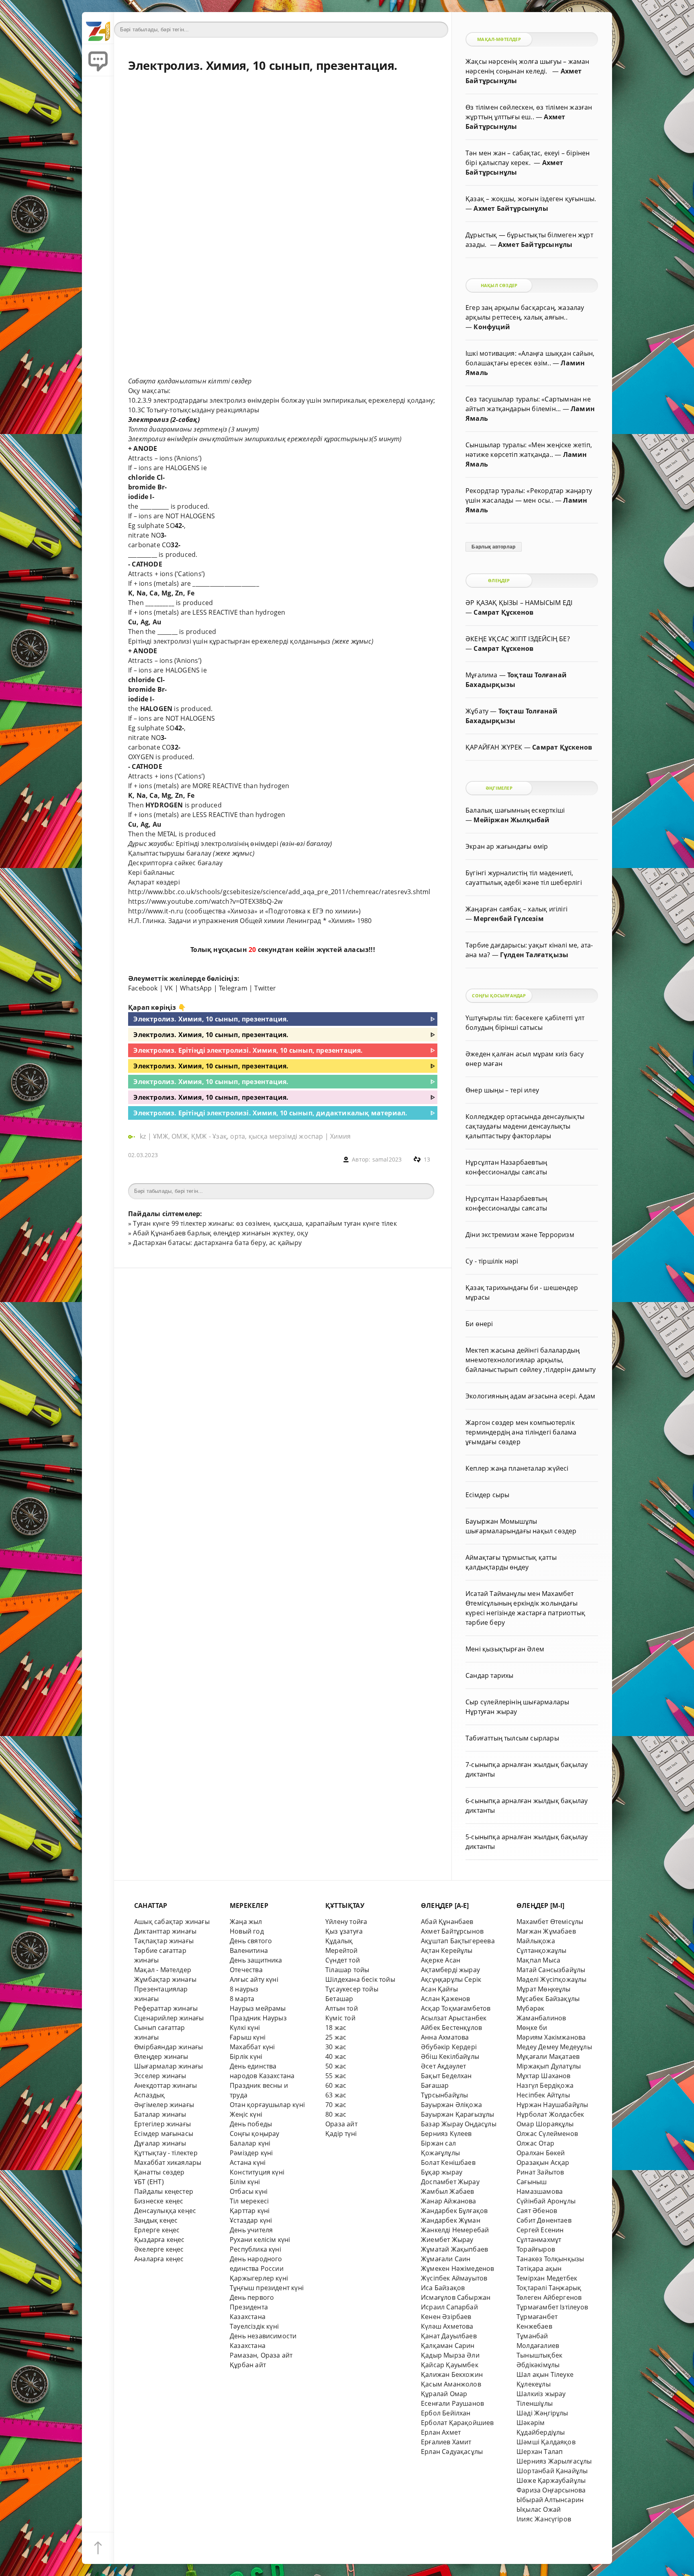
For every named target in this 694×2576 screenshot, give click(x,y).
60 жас (336, 2085)
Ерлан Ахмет (441, 2432)
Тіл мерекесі (249, 2201)
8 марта (242, 1999)
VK (169, 988)
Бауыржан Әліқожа (451, 2105)
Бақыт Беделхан (446, 2076)
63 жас (336, 2095)
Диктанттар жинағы (165, 1931)
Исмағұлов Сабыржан (456, 2297)
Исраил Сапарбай (449, 2307)
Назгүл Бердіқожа (545, 2085)
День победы (251, 2124)
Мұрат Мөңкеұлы (544, 1989)
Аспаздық (150, 2095)
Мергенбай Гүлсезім (508, 919)
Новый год (247, 1931)
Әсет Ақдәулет (444, 2066)
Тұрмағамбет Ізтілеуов (552, 2307)
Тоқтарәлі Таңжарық (549, 2288)
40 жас (336, 2056)
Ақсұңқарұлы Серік (451, 1979)
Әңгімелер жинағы (164, 2105)
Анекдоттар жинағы (165, 2085)
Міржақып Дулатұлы (549, 2066)
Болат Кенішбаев (448, 2162)
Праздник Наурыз (258, 2018)
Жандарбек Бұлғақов (454, 2211)
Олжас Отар (535, 2143)
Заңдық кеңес (156, 2220)
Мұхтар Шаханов (544, 2076)
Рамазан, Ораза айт (261, 2355)
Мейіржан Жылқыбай (511, 820)
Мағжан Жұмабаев (546, 1931)
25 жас (336, 2037)
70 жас (336, 2105)
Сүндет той (343, 1960)
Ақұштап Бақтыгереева (458, 1941)
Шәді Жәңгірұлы (542, 2413)
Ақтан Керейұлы (447, 1950)
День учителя (251, 2230)
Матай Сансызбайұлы (551, 1970)
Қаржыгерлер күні (259, 2278)
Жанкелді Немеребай (455, 2230)
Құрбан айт (248, 2365)
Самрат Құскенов (503, 612)
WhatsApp (196, 988)
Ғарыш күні (248, 2037)
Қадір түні (341, 2134)
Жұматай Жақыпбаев (454, 2249)
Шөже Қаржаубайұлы (551, 2480)
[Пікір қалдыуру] (98, 60)
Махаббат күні (252, 2047)
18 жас (336, 2028)
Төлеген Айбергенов (549, 2297)
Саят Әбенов (537, 2211)
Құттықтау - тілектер (166, 2153)
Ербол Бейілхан (446, 2413)
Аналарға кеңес (159, 2259)
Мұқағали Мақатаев (548, 2056)
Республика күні (255, 2249)
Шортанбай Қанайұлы (552, 2471)
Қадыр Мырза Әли (450, 2355)
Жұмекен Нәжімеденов (458, 2268)
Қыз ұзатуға (344, 1931)
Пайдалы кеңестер (164, 2191)
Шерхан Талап (540, 2452)
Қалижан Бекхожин (452, 2374)
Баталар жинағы (160, 2114)
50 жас (336, 2066)
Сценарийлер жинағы (169, 2018)
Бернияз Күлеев (446, 2134)
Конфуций (492, 327)
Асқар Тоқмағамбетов (456, 2008)
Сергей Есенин (540, 2230)
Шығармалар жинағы (168, 2066)
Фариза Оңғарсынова (551, 2490)
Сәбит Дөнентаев (544, 2220)
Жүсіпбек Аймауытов (454, 2278)
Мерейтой (342, 1950)
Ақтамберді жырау (450, 1970)
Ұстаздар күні (251, 2220)
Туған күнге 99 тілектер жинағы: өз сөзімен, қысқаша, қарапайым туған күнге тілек (265, 1223)
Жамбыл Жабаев (448, 2191)
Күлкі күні (245, 2028)
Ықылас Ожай (539, 2509)
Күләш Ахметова (447, 2326)
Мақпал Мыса (538, 1960)
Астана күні (248, 2162)
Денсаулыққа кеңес (165, 2211)
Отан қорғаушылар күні (267, 2105)
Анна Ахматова (445, 2037)
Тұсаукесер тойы (352, 1989)
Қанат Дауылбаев (449, 2336)
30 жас (336, 2047)
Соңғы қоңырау (255, 2134)
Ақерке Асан (441, 1960)
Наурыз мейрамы (258, 2008)
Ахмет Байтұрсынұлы (511, 208)
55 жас (336, 2076)
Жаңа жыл (246, 1922)
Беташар (339, 1999)
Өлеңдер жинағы (161, 2056)
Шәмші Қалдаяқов (546, 2442)
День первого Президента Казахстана (252, 2307)
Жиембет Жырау (447, 2240)
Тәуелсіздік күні (254, 2326)
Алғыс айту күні (254, 1979)
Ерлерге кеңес (157, 2230)
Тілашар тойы (347, 1970)
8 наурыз (244, 1989)
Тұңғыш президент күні (267, 2288)
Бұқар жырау (442, 2172)
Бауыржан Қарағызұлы (458, 2114)
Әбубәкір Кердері (449, 2047)
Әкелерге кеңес (159, 2249)
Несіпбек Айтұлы (543, 2095)
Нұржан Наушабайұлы (552, 2105)
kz (144, 1136)
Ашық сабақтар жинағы (172, 1922)
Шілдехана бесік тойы (360, 1979)
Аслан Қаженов (446, 1999)
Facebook (143, 988)
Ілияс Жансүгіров (544, 2519)
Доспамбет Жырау (450, 2182)
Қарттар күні (250, 2211)
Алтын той (342, 2008)
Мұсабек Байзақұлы (548, 1999)
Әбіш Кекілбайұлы (450, 2056)
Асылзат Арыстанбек (454, 2018)
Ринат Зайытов (540, 2172)
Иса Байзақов (443, 2288)
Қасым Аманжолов (451, 2384)
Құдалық (339, 1941)
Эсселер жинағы (160, 2076)
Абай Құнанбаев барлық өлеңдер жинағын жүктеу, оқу (220, 1233)
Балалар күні (250, 2143)
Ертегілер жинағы (162, 2124)
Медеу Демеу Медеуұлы (554, 2047)
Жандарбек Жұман (451, 2220)
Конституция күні (257, 2172)
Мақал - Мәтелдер (163, 1970)
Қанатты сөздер (159, 2172)
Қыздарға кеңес (159, 2240)
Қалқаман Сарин (448, 2346)
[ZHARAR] (98, 28)
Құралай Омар (444, 2394)
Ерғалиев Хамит (446, 2442)
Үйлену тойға (346, 1922)
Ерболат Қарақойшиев (457, 2423)
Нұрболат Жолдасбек (550, 2114)
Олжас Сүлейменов (547, 2134)
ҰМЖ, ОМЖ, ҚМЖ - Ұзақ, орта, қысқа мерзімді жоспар (238, 1136)
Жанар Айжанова (449, 2201)
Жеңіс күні (246, 2114)
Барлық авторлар (493, 547)
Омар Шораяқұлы (545, 2124)
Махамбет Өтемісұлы (550, 1922)
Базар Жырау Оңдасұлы (459, 2124)
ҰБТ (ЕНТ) (149, 2182)
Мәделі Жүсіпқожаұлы (552, 1979)
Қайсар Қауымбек (450, 2365)
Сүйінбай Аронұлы (546, 2201)
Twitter (265, 988)
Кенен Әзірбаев (446, 2317)
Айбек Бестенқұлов (451, 2028)
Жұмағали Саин (446, 2259)
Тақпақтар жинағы (164, 1941)
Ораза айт (341, 2124)
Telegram (233, 988)
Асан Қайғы (439, 1989)
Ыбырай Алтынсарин (550, 2500)
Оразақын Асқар (543, 2162)
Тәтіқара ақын (539, 2268)
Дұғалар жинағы (160, 2143)
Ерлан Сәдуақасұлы (452, 2452)
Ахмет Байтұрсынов (452, 1931)
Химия (340, 1136)
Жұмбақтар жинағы (165, 1979)
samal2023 (387, 1159)
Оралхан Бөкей (541, 2153)
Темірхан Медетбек (547, 2278)
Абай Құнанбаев (447, 1922)
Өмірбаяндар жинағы (168, 2047)
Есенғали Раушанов (452, 2403)
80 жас (336, 2114)
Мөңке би (532, 2028)
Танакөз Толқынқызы (550, 2259)
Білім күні (245, 2182)
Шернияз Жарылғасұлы (554, 2461)
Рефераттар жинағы (166, 2008)
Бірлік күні (246, 2056)
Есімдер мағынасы (164, 2134)
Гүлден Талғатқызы (534, 955)
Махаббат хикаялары (168, 2162)
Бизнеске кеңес (159, 2201)
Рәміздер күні (251, 2153)
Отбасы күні (249, 2191)
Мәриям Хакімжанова (551, 2037)
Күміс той (340, 2018)
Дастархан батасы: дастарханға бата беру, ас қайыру (217, 1243)
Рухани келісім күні (260, 2240)
